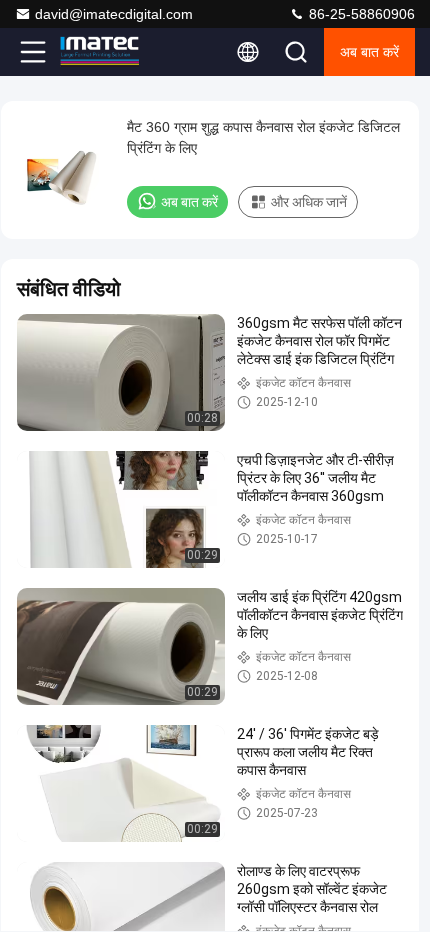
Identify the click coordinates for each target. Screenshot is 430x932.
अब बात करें (369, 52)
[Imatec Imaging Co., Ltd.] (99, 52)
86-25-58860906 (360, 14)
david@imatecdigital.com (114, 14)
